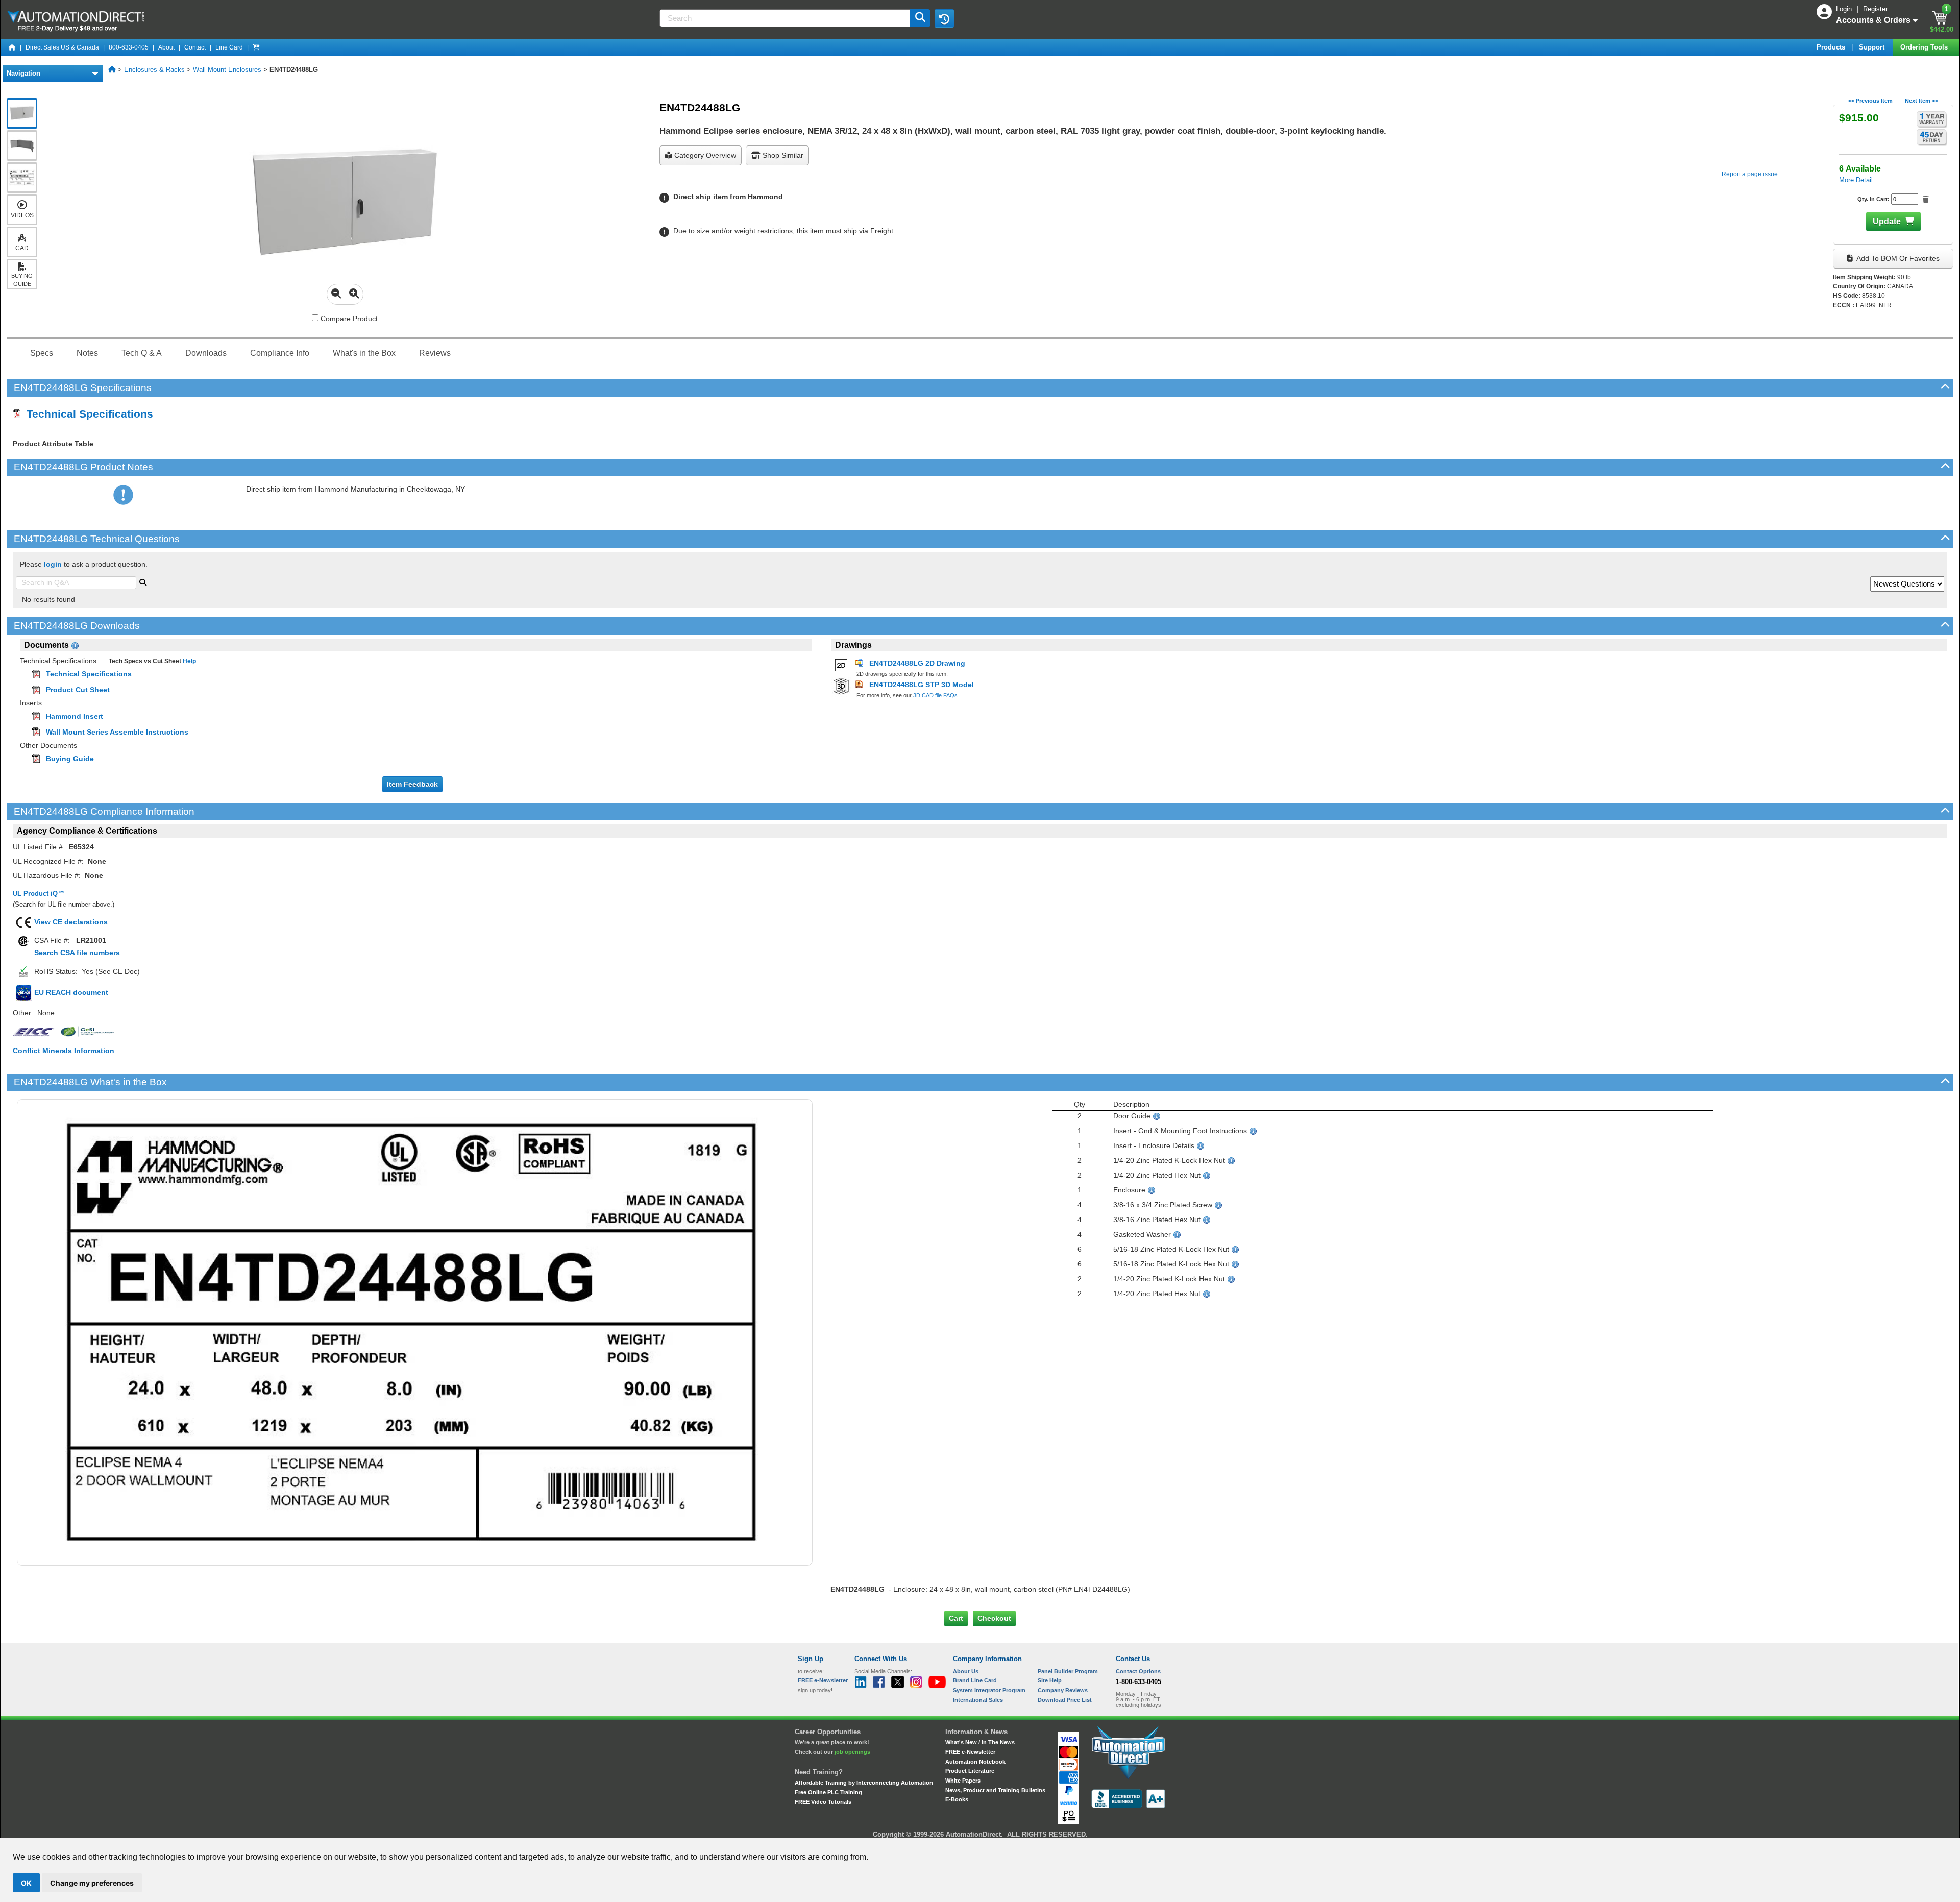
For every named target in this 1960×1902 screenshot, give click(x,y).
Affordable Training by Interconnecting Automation (864, 1783)
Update (1887, 221)
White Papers (963, 1781)
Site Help (1050, 1680)
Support (1873, 47)
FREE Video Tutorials (823, 1802)
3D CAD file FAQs (935, 695)
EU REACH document (71, 992)
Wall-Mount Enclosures (227, 70)
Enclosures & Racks (154, 70)
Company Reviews (1063, 1690)
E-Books (957, 1799)
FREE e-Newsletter (970, 1752)
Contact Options (1138, 1671)
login (53, 564)
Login (1845, 9)
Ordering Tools (1925, 47)
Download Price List (1065, 1700)
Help (189, 661)
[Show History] (944, 18)
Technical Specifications (87, 414)
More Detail (1856, 180)
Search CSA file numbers (77, 953)
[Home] (12, 47)
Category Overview (704, 155)
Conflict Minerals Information (64, 1051)
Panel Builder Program (1068, 1671)
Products (1832, 47)
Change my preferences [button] (92, 1883)
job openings (852, 1752)
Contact (195, 47)
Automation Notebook (975, 1762)
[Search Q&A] (143, 581)
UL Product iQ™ (39, 894)
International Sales (978, 1700)
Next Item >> (1921, 101)
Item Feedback (412, 784)
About (166, 47)
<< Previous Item (1870, 101)
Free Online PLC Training (828, 1792)
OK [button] (26, 1883)
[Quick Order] (256, 47)
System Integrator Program (989, 1690)
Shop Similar (782, 155)
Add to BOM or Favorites (1897, 258)
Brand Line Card (975, 1680)
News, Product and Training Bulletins (995, 1790)
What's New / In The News (980, 1742)
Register (1875, 9)
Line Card (229, 47)
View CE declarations (71, 922)
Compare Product (348, 319)
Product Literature (970, 1771)
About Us (966, 1671)
